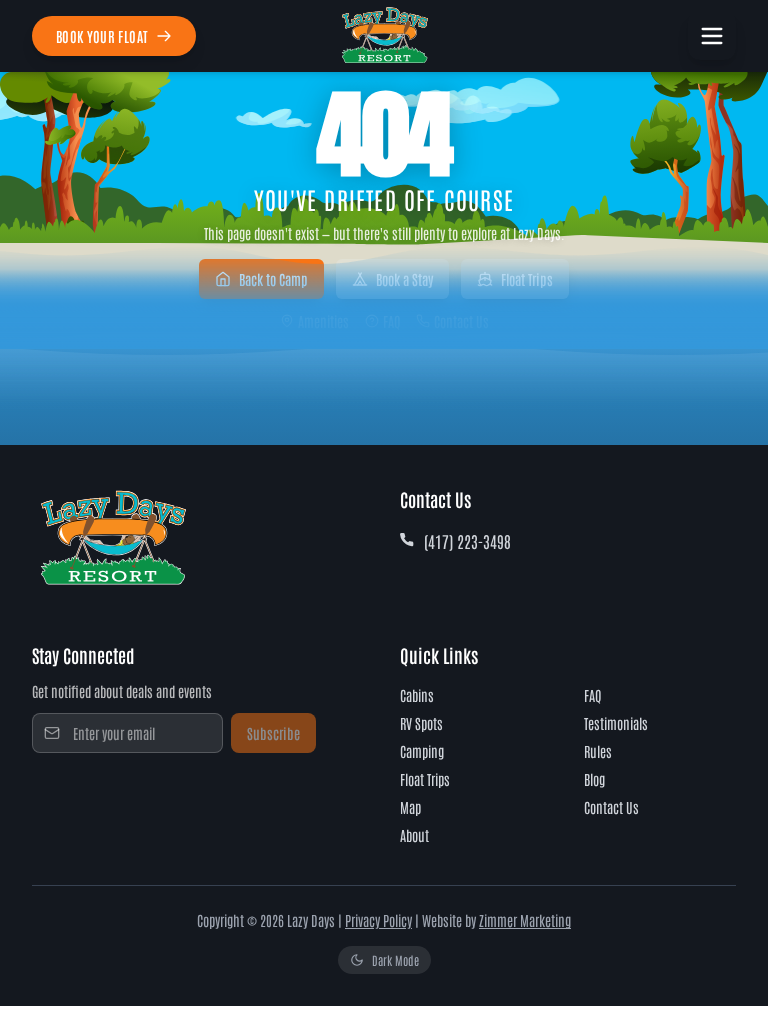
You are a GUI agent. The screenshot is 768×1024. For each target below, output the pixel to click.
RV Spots (421, 723)
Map (410, 807)
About (414, 835)
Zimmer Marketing (525, 920)
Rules (598, 751)
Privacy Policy (378, 920)
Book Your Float (102, 36)
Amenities (323, 321)
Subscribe (273, 733)
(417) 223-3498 (467, 541)
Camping (422, 751)
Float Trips (527, 279)
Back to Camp (273, 279)
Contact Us (461, 321)
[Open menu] (712, 36)
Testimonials (616, 723)
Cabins (417, 695)
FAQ (391, 321)
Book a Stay (404, 279)
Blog (594, 779)
